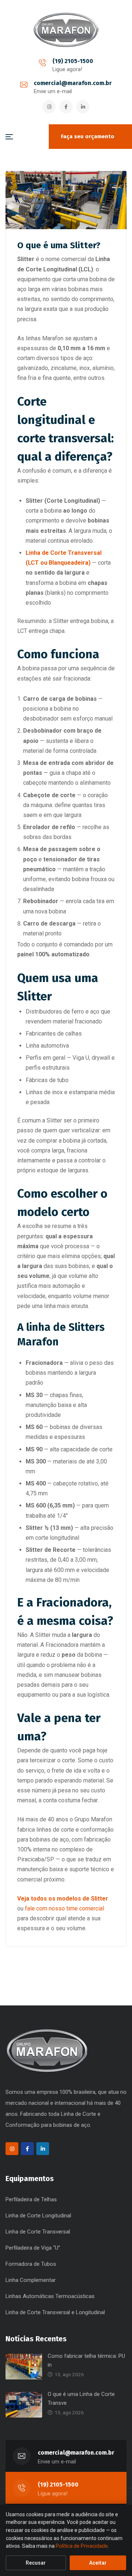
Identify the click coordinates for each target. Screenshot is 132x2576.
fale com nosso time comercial (65, 1908)
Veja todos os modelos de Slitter (63, 1899)
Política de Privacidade (82, 2546)
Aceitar (98, 2563)
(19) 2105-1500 (73, 61)
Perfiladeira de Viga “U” (33, 2248)
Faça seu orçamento (88, 136)
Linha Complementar (31, 2280)
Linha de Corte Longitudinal (38, 2216)
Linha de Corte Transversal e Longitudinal (55, 2312)
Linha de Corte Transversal (38, 2232)
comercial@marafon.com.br (73, 83)
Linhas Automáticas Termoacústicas (50, 2296)
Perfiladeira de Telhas (31, 2199)
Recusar (36, 2563)
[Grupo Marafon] (66, 30)
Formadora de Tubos (31, 2264)
